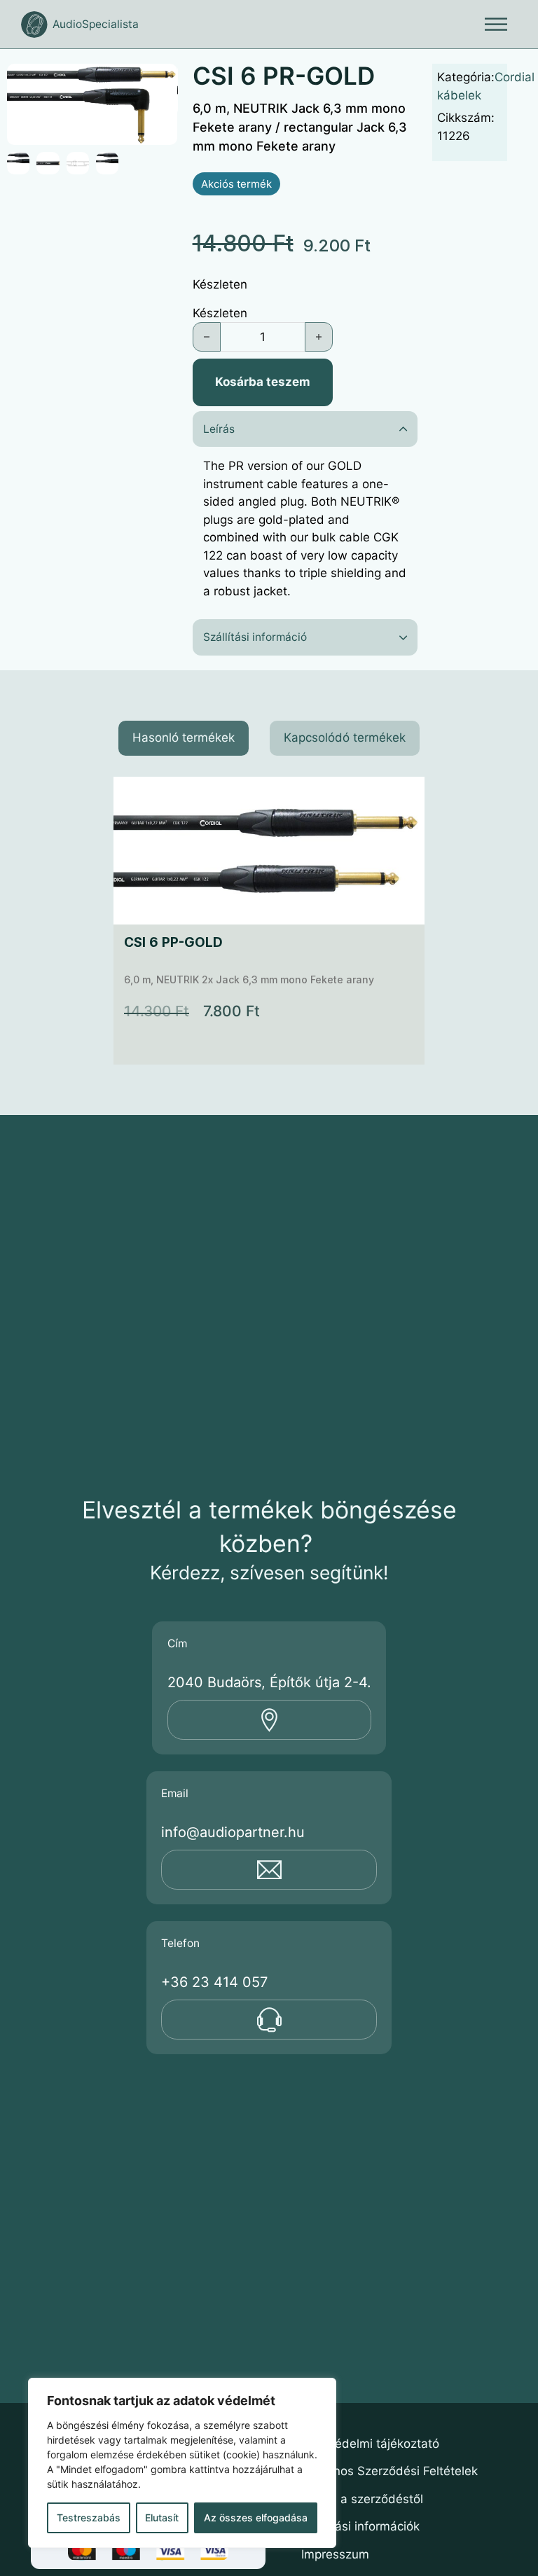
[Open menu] (496, 25)
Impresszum (335, 2554)
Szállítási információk (360, 2526)
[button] (159, 83)
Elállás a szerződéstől (362, 2499)
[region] (182, 2463)
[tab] (184, 738)
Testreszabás (89, 2518)
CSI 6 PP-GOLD (173, 942)
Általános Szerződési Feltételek (389, 2471)
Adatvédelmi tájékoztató (370, 2444)
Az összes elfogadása (256, 2518)
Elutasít (162, 2518)
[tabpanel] (269, 921)
